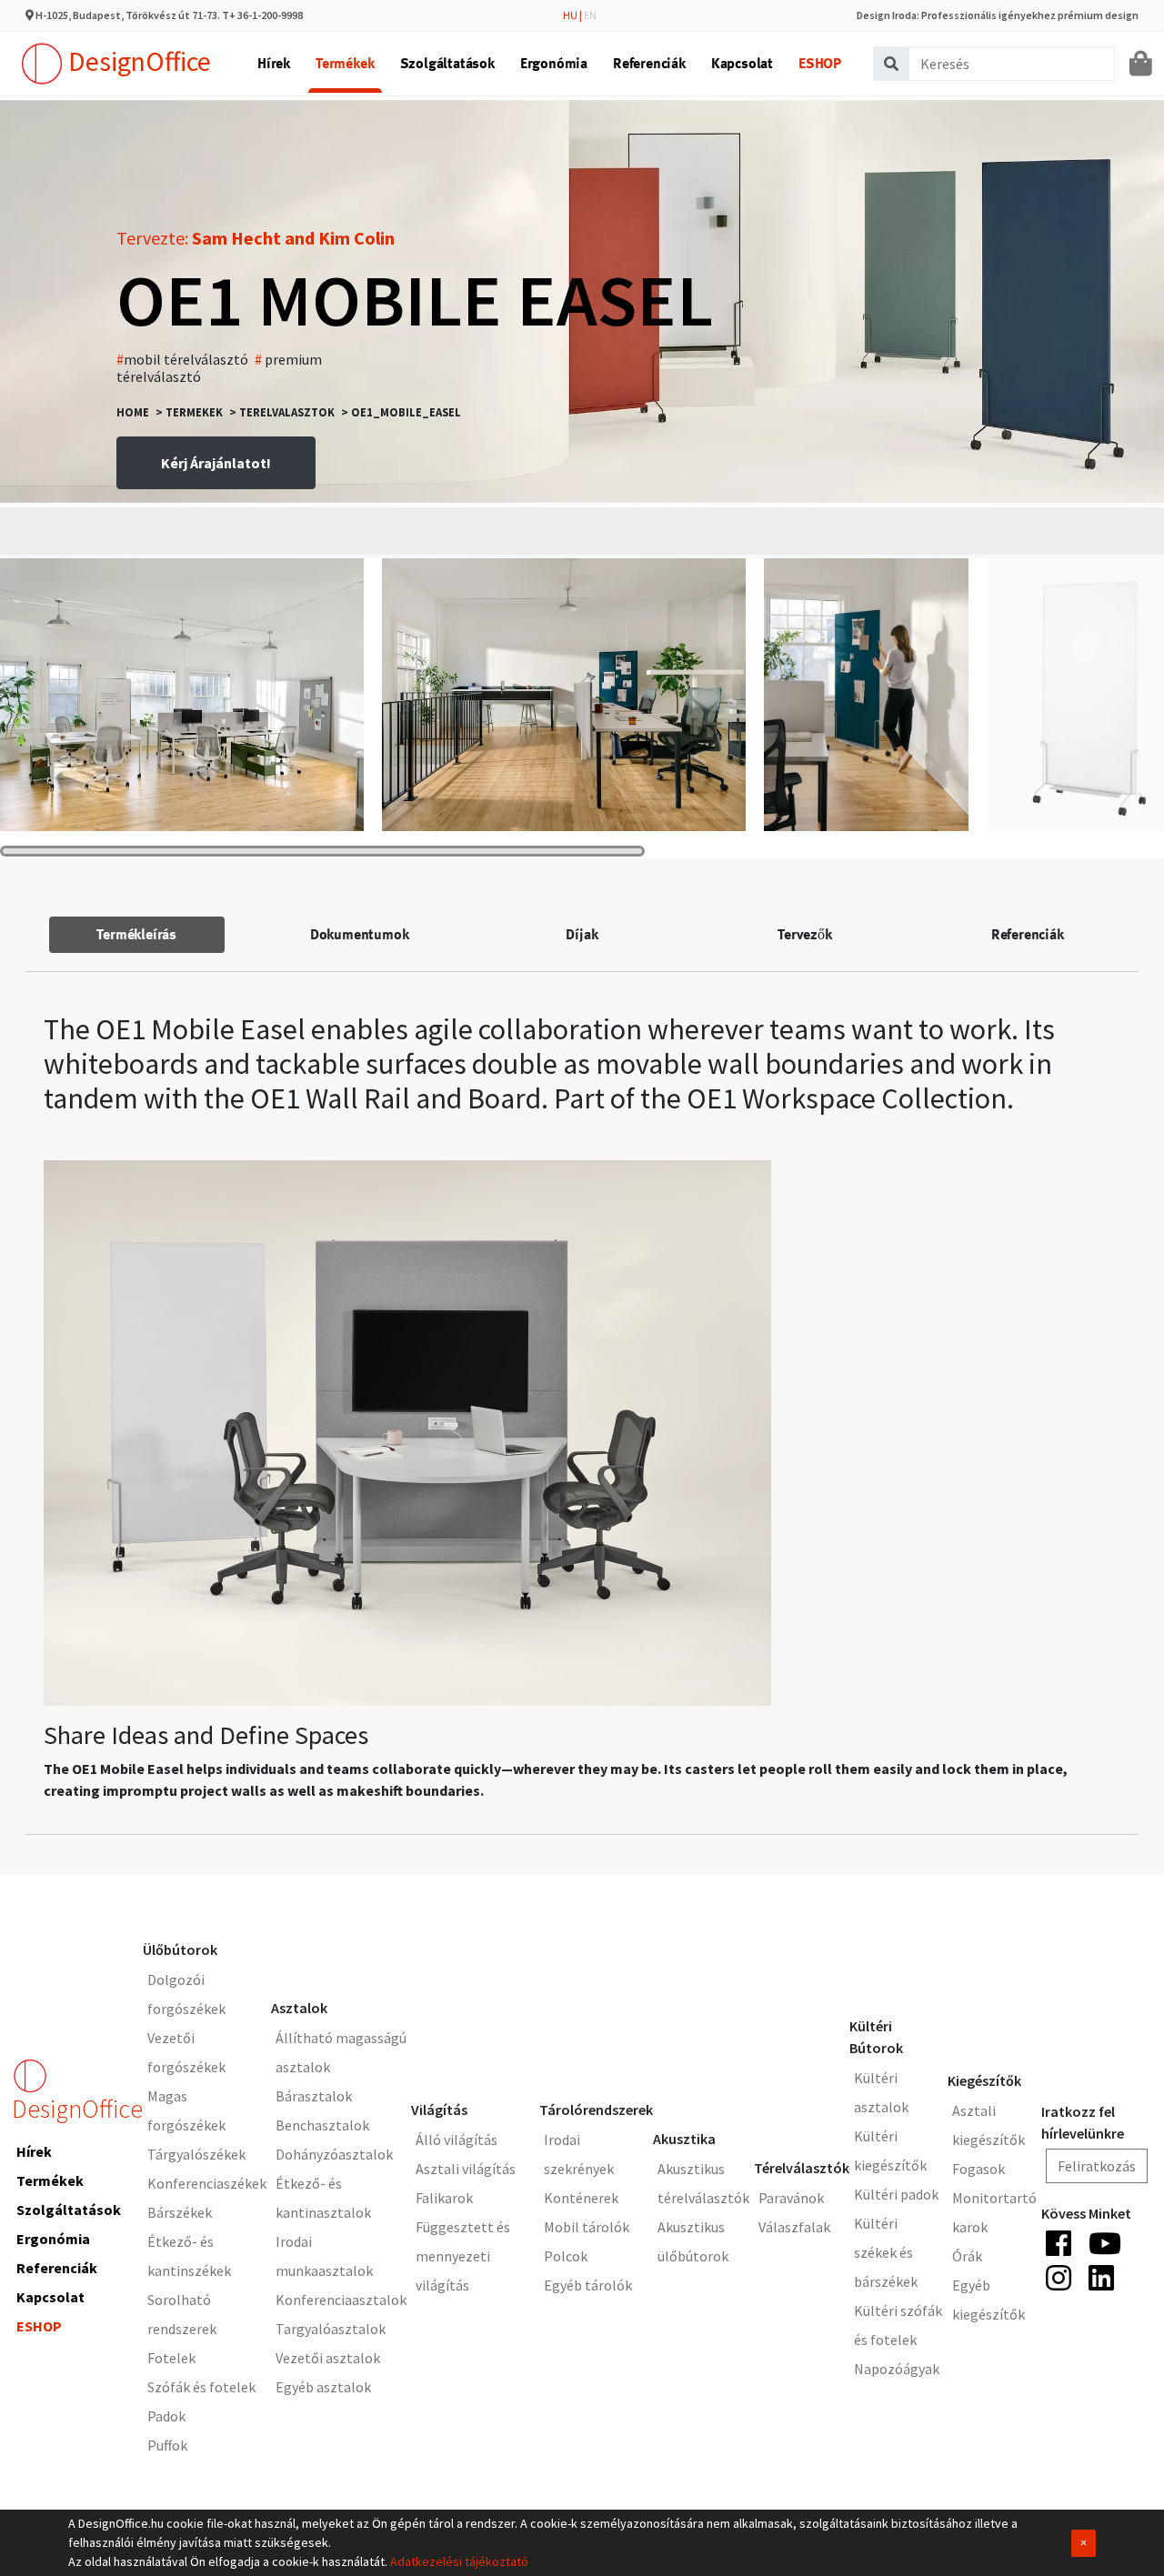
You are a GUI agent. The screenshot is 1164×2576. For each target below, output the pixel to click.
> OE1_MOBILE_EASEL (401, 412)
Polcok (566, 2256)
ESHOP (820, 63)
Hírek (274, 63)
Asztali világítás (466, 2169)
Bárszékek (180, 2212)
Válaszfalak (794, 2227)
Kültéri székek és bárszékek (886, 2252)
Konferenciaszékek (207, 2183)
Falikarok (444, 2198)
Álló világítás (457, 2140)
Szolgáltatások (447, 63)
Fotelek (171, 2358)
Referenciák (649, 63)
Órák (967, 2256)
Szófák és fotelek (201, 2387)
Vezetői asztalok (328, 2358)
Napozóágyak (897, 2369)
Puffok (167, 2445)
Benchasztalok (322, 2125)
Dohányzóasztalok (334, 2154)
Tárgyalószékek (196, 2154)
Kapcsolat (742, 63)
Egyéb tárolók (588, 2285)
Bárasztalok (314, 2096)
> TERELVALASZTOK (282, 412)
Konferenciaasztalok (341, 2300)
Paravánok (791, 2198)
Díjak (582, 934)
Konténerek (581, 2198)
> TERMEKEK (189, 412)
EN (590, 15)
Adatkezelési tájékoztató (459, 2561)
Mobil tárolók (587, 2227)
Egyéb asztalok (323, 2387)
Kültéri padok (896, 2194)
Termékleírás (136, 934)
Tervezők (804, 934)
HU (570, 15)
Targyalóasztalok (331, 2329)
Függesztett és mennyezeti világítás (463, 2256)
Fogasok (978, 2169)
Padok (166, 2416)
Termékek (345, 63)
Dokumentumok (360, 934)
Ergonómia (554, 63)
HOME (133, 412)
